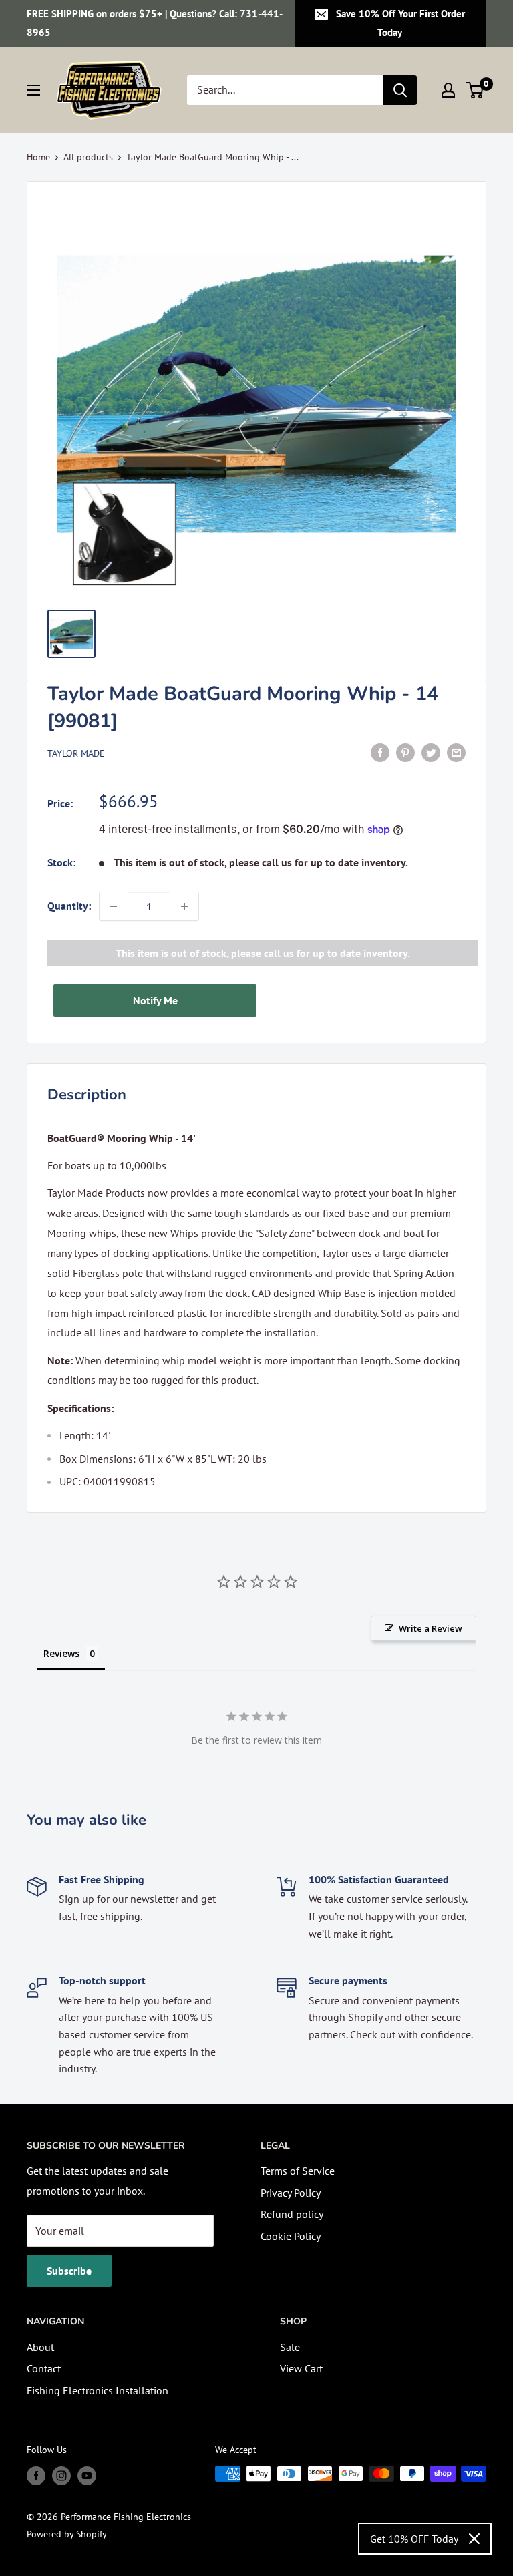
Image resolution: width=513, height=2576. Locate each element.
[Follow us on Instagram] (61, 2475)
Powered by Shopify (67, 2534)
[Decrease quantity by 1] (114, 906)
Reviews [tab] (61, 1653)
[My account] (448, 90)
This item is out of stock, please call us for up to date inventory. (263, 953)
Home (38, 157)
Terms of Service (298, 2171)
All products (88, 157)
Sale (290, 2347)
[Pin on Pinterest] (405, 752)
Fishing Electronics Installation (98, 2390)
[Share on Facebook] (380, 752)
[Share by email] (456, 752)
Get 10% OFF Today (414, 2539)
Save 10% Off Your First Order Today (400, 23)
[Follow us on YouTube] (87, 2475)
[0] (475, 90)
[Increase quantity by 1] (184, 906)
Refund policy (292, 2214)
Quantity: (69, 906)
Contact (44, 2368)
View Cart (301, 2368)
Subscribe (69, 2271)
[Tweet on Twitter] (431, 752)
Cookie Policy (291, 2236)
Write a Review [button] (431, 1628)
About (40, 2347)
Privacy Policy (291, 2193)
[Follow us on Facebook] (36, 2475)
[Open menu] (33, 90)
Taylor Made (76, 753)
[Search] (400, 90)
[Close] (474, 2539)
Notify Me (155, 1000)
